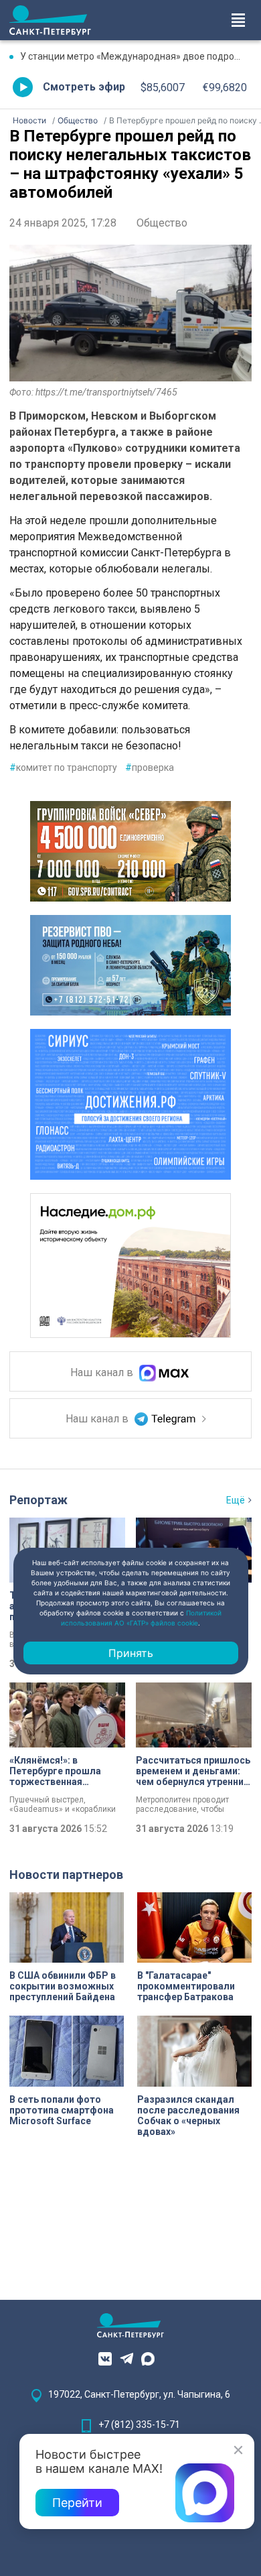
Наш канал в (103, 1372)
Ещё (236, 1500)
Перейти (77, 2503)
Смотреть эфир (84, 87)
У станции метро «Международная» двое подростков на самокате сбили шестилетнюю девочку (136, 56)
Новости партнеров (66, 1875)
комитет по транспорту (63, 768)
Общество (162, 223)
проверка (150, 768)
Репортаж (38, 1500)
